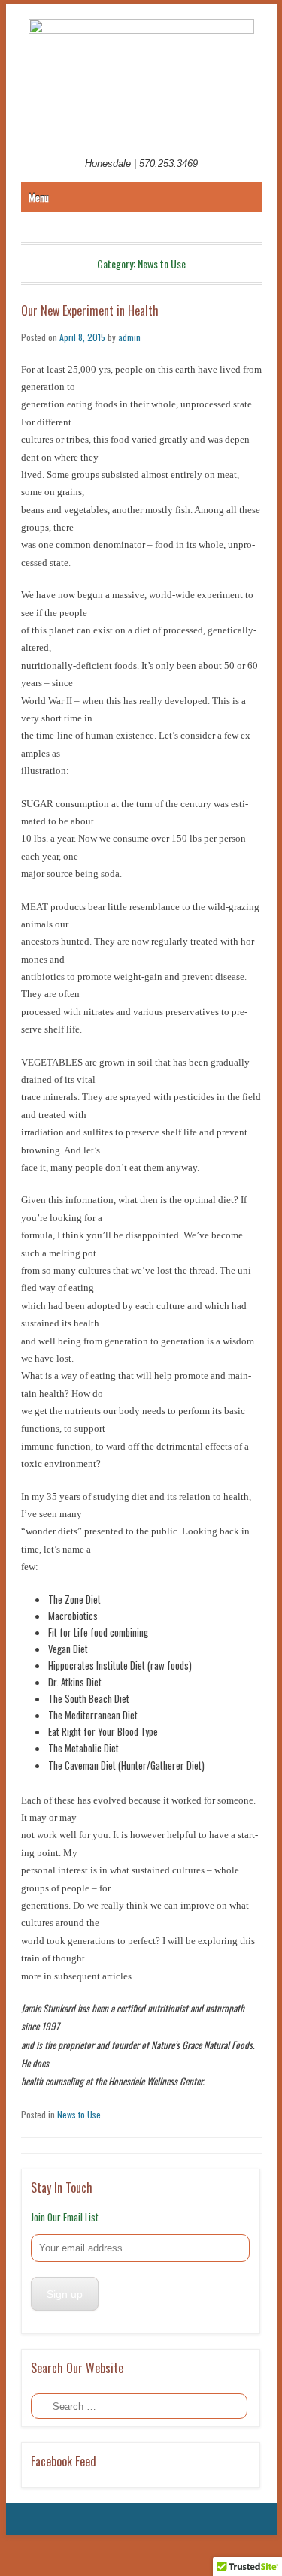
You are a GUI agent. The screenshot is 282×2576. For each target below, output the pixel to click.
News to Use (79, 2114)
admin (129, 337)
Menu (39, 198)
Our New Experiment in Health (90, 310)
